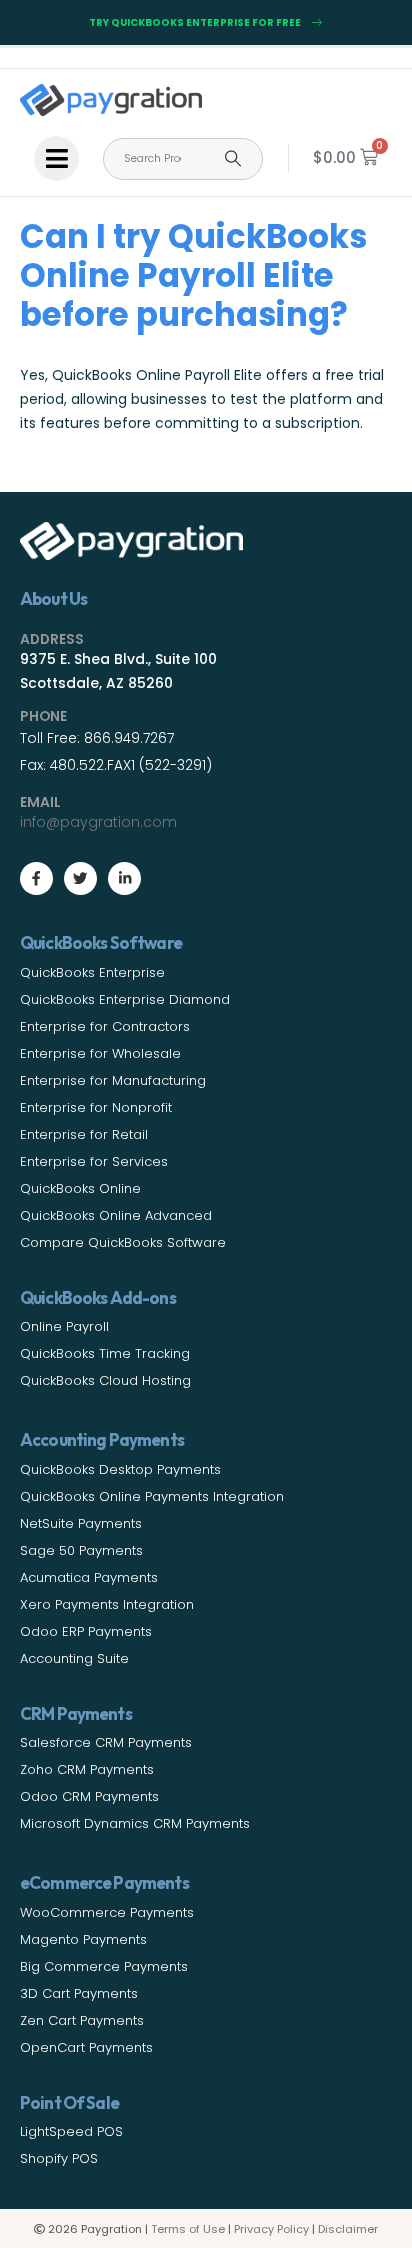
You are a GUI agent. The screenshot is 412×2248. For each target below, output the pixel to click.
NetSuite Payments (81, 1523)
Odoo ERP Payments (86, 1631)
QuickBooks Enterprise (92, 972)
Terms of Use (188, 2229)
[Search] (233, 159)
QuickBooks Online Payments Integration (152, 1496)
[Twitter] (80, 878)
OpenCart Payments (86, 2047)
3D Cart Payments (79, 1993)
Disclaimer (348, 2229)
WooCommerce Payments (107, 1912)
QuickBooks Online (80, 1188)
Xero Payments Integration (107, 1604)
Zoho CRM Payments (87, 1769)
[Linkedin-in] (124, 878)
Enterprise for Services (94, 1161)
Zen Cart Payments (82, 2020)
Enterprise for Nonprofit (96, 1107)
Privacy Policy (271, 2229)
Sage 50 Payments (81, 1550)
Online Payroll (64, 1326)
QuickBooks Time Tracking (105, 1353)
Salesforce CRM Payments (106, 1742)
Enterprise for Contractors (105, 1026)
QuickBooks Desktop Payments (120, 1469)
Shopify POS (59, 2158)
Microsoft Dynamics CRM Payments (135, 1823)
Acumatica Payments (89, 1577)
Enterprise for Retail (84, 1134)
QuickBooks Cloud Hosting (105, 1380)
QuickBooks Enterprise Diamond (125, 999)
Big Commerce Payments (104, 1966)
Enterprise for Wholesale (100, 1053)
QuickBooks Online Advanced (116, 1215)
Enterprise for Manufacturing (113, 1080)
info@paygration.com (98, 822)
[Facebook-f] (36, 878)
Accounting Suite (74, 1658)
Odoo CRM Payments (89, 1796)
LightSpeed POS (71, 2131)
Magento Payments (83, 1939)
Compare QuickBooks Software (123, 1242)
